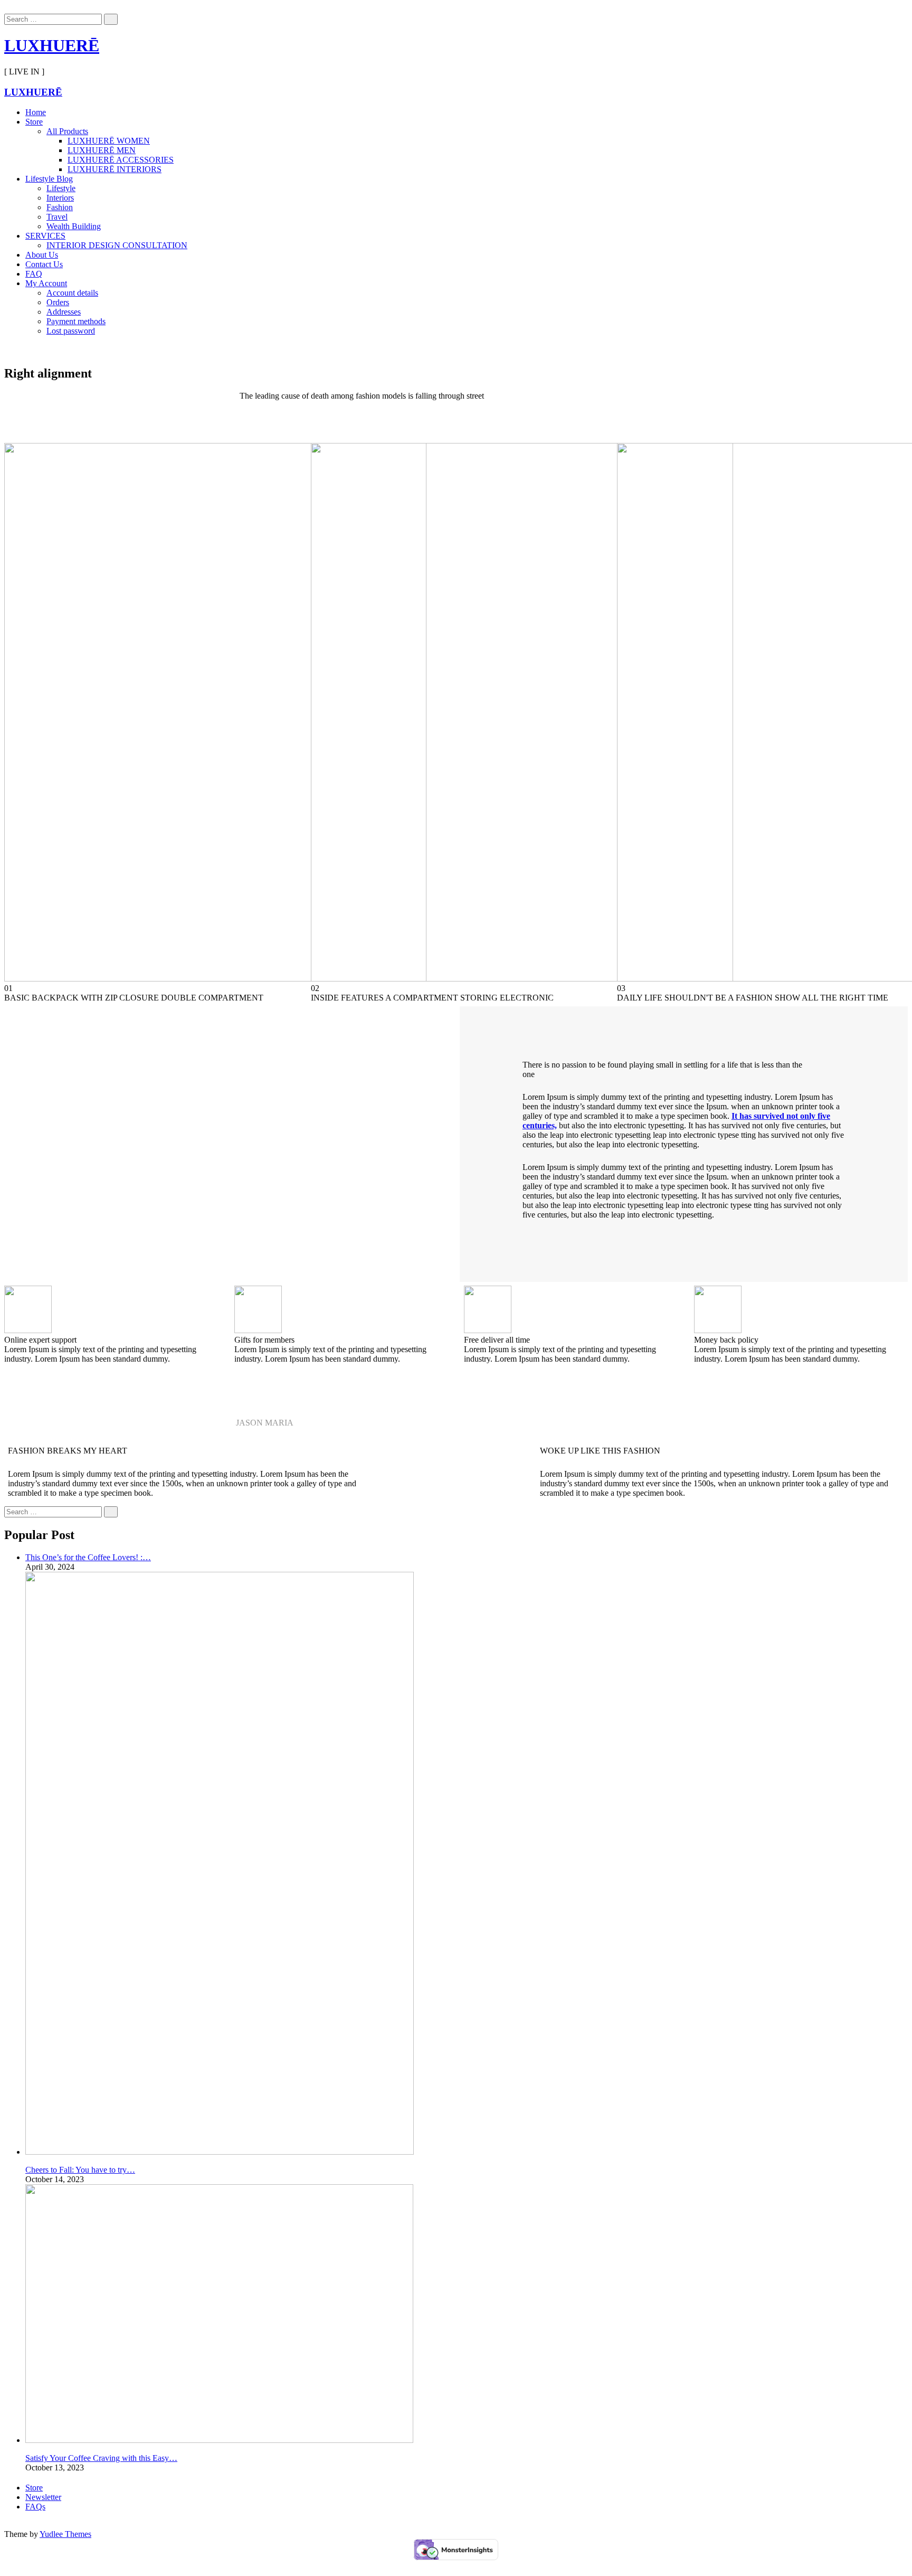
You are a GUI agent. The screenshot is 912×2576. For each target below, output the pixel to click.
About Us (42, 255)
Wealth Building (74, 226)
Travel (57, 217)
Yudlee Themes (65, 2534)
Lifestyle (61, 188)
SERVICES (45, 236)
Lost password (71, 331)
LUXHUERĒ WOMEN (109, 141)
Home (36, 112)
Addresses (64, 312)
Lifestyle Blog (49, 179)
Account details (72, 293)
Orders (58, 302)
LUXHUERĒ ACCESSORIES (121, 160)
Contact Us (44, 264)
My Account (46, 283)
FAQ (34, 274)
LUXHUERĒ (52, 45)
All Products (67, 131)
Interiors (60, 198)
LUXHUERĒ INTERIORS (115, 169)
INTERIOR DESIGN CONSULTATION (117, 245)
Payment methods (76, 321)
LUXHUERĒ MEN (102, 150)
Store (34, 122)
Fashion (60, 207)
